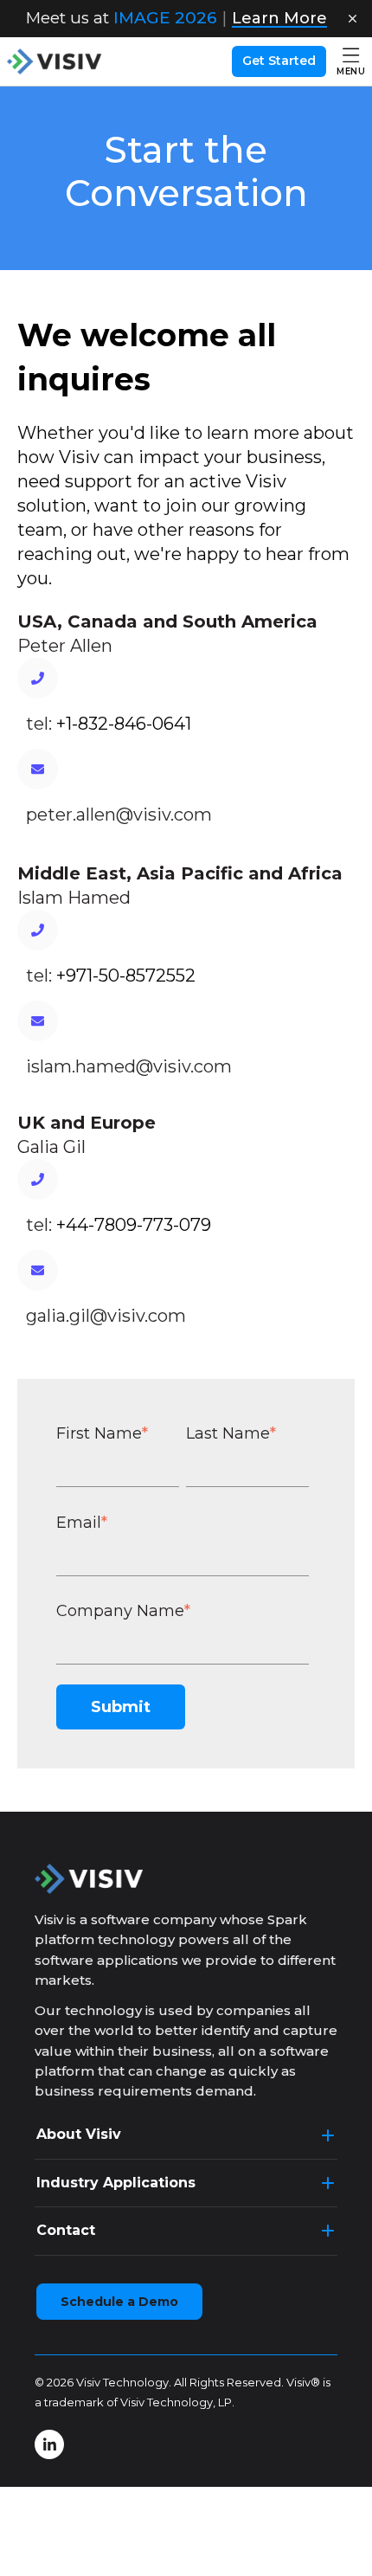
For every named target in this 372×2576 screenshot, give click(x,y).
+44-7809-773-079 (134, 1225)
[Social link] (49, 2444)
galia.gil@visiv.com (106, 1316)
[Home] (55, 61)
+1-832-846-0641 (124, 724)
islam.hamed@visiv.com (129, 1066)
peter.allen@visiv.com (119, 815)
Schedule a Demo (119, 2302)
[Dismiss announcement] (352, 19)
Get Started (279, 61)
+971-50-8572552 (126, 976)
